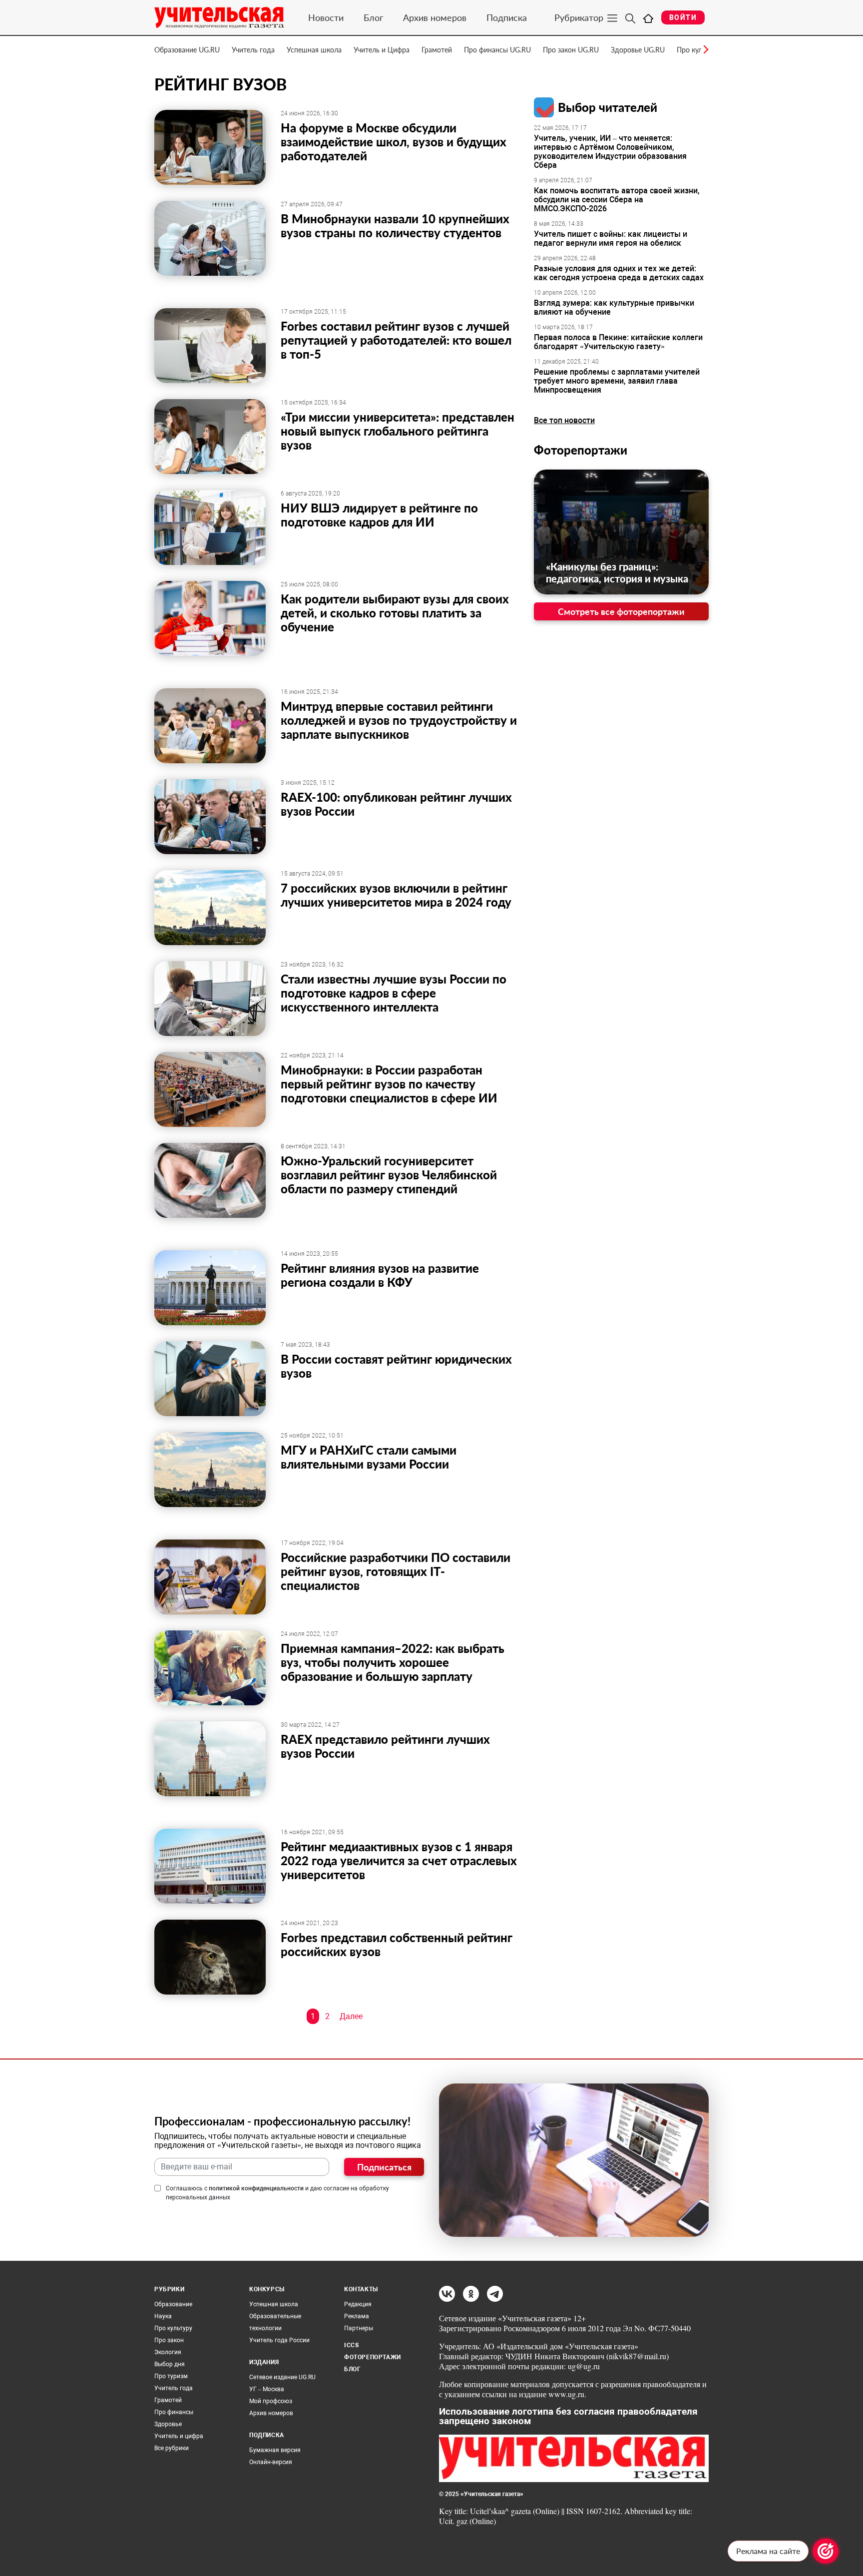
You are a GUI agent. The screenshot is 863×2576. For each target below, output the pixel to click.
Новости (326, 17)
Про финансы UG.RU (497, 50)
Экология (168, 2352)
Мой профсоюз (271, 2401)
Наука (163, 2316)
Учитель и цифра (179, 2436)
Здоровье (168, 2424)
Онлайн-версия (271, 2462)
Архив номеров (435, 17)
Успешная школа (314, 50)
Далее (351, 2016)
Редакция (358, 2304)
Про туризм (171, 2376)
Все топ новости (564, 420)
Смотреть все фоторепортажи (621, 611)
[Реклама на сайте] (826, 2551)
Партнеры (359, 2328)
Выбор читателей (608, 107)
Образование (173, 2304)
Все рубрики (172, 2448)
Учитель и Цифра (382, 50)
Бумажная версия (275, 2450)
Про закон (169, 2340)
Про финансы (174, 2412)
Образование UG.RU (187, 50)
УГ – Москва (267, 2389)
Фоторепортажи (581, 450)
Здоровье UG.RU (638, 50)
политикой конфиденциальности (256, 2188)
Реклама (357, 2316)
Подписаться (384, 2167)
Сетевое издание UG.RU (282, 2377)
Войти (683, 17)
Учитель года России (279, 2340)
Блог (373, 17)
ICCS (351, 2345)
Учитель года (253, 50)
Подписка (507, 17)
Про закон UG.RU (571, 50)
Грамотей (437, 50)
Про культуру (173, 2328)
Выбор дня (170, 2364)
